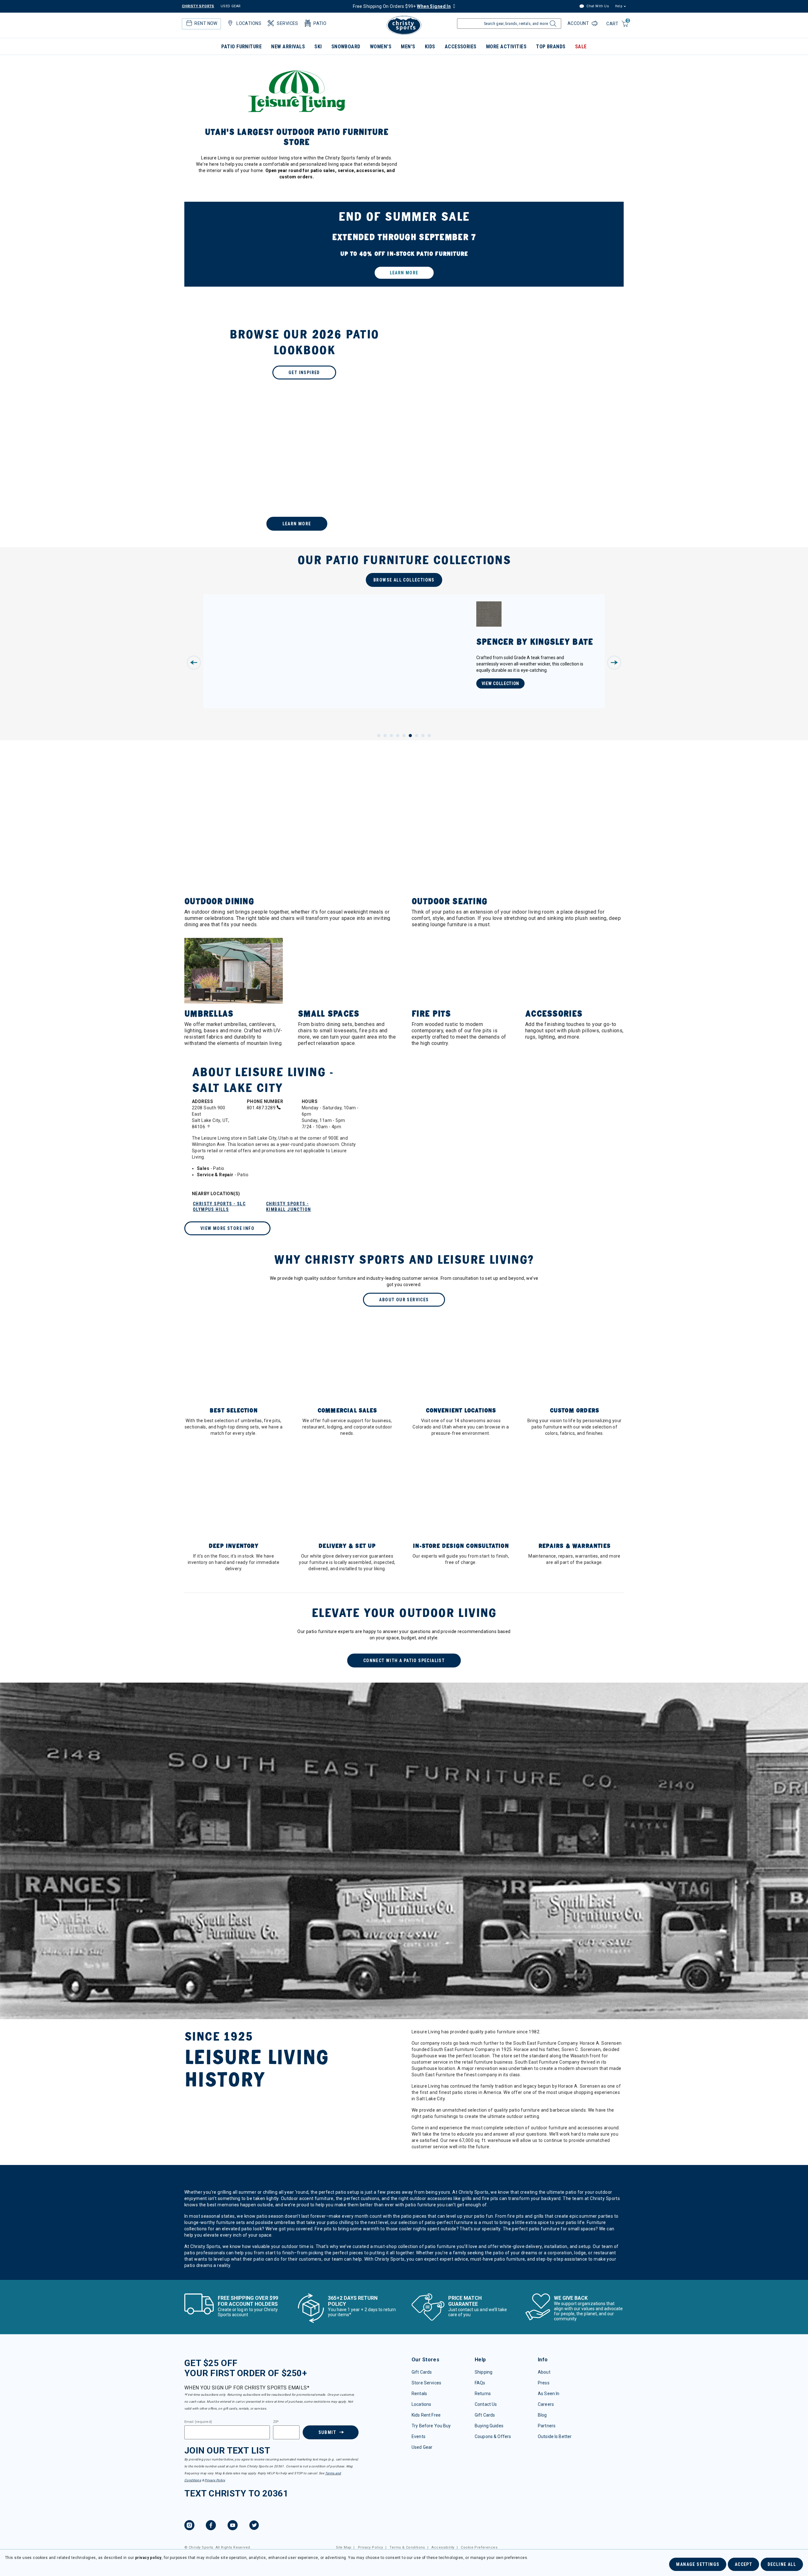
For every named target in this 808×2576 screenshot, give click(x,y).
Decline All (782, 2564)
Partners (547, 2426)
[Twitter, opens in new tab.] (254, 2526)
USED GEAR (231, 6)
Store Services (426, 2383)
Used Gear (422, 2447)
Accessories (461, 47)
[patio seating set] (404, 244)
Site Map (344, 2547)
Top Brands (551, 47)
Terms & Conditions (407, 2547)
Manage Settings (698, 2564)
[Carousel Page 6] (410, 736)
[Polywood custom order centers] (404, 478)
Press (544, 2383)
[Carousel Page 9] (429, 736)
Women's (381, 47)
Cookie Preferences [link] (479, 2547)
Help (619, 6)
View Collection (501, 683)
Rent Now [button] (206, 23)
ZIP (276, 2422)
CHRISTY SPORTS (198, 6)
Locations (421, 2404)
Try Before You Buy (431, 2426)
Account (579, 23)
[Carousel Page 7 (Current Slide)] (417, 736)
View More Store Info (227, 1228)
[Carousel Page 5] (404, 736)
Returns (483, 2394)
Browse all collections (404, 580)
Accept (743, 2564)
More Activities (506, 47)
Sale (581, 47)
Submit (327, 2432)
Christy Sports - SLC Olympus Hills (219, 1207)
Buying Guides (489, 2426)
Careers (546, 2404)
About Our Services (404, 1300)
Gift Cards (422, 2372)
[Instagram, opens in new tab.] (189, 2526)
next (614, 663)
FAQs (480, 2383)
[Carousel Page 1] (379, 736)
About (544, 2372)
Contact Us (486, 2404)
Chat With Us (597, 6)
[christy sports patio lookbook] (404, 353)
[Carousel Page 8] (423, 736)
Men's (408, 47)
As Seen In (549, 2394)
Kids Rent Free (426, 2415)
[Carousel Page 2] (385, 736)
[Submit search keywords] (552, 25)
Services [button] (287, 23)
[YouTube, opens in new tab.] (233, 2526)
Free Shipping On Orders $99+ (402, 6)
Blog (542, 2415)
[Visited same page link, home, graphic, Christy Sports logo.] (404, 25)
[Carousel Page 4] (398, 736)
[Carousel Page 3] (391, 736)
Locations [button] (249, 23)
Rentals (419, 2394)
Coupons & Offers (493, 2436)
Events (419, 2436)
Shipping (484, 2372)
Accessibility (443, 2547)
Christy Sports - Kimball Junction (288, 1207)
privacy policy (148, 2558)
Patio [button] (320, 23)
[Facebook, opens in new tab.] (211, 2526)
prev (194, 663)
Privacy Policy (215, 2480)
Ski (318, 47)
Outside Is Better (555, 2436)
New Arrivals (288, 47)
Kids (430, 47)
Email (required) (198, 2422)
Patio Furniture (241, 47)
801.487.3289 (262, 1108)
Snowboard (346, 47)
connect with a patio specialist (404, 1661)
